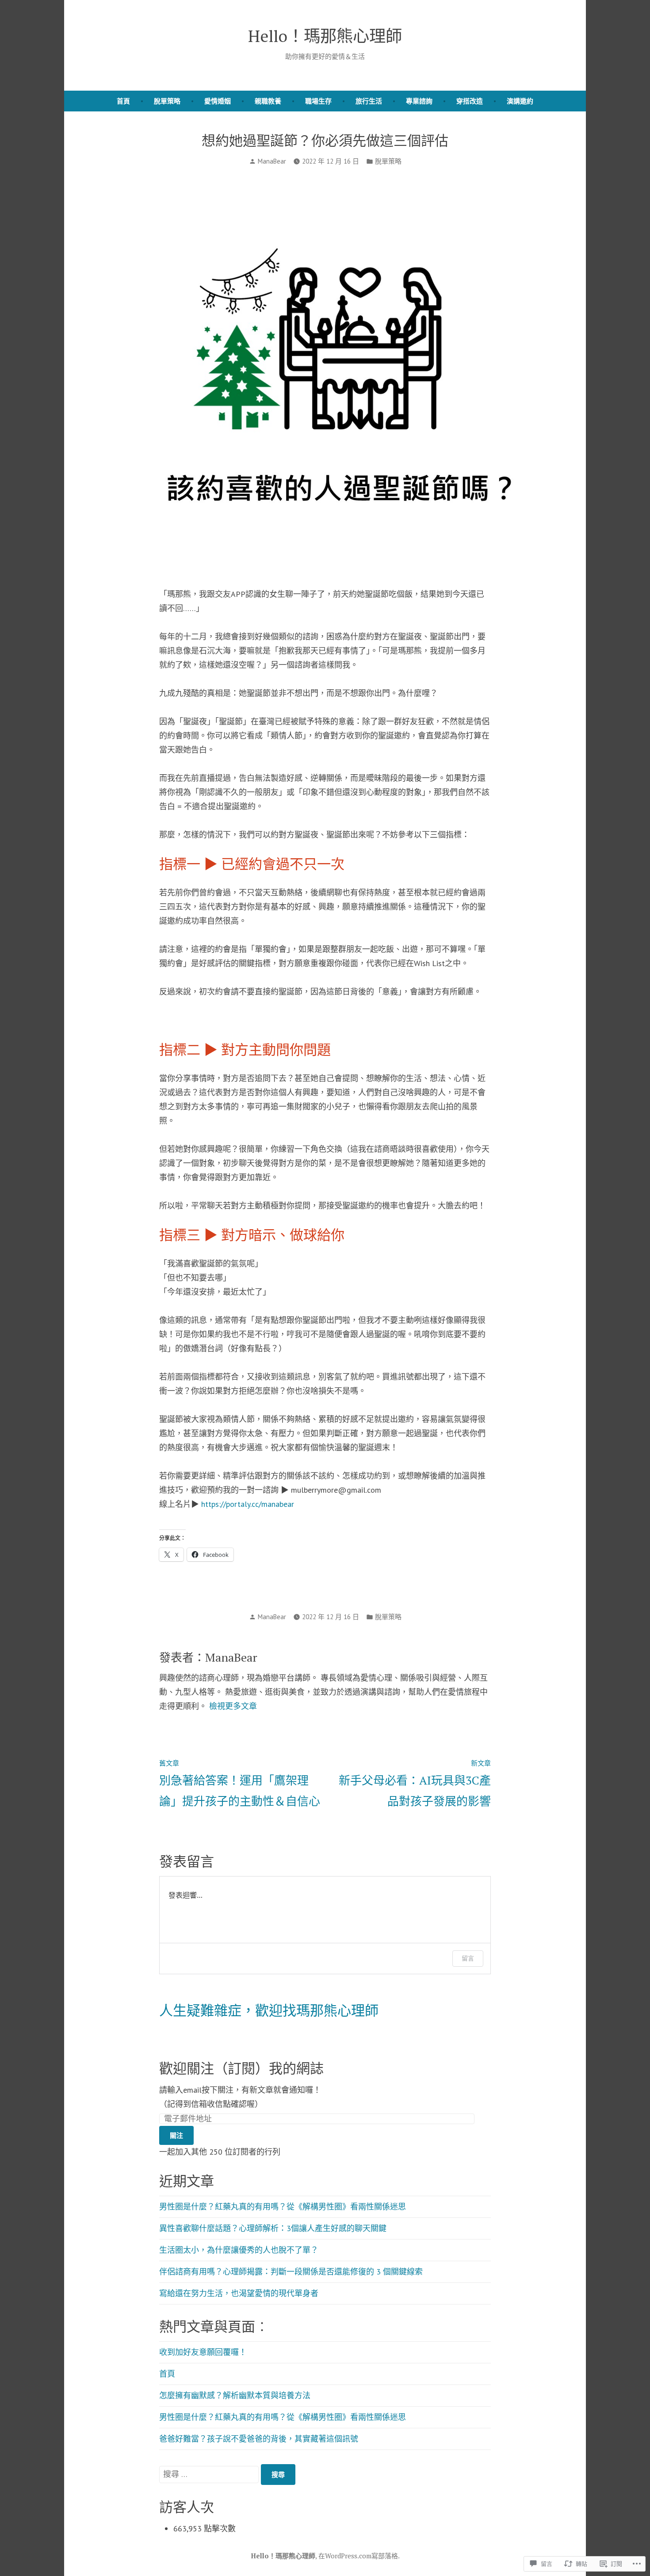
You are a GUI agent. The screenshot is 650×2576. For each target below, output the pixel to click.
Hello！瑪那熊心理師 (325, 36)
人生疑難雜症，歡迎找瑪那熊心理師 (269, 2010)
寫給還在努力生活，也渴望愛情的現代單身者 (239, 2293)
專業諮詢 (419, 101)
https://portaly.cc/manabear (248, 1504)
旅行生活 (369, 101)
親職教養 (268, 101)
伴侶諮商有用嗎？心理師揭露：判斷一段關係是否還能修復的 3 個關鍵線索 (291, 2272)
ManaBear (272, 161)
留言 (468, 1958)
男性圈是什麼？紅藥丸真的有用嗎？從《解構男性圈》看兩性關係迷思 (283, 2207)
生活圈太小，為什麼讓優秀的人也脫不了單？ (239, 2250)
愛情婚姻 (218, 101)
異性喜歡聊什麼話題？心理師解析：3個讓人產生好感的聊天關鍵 (273, 2228)
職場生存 (318, 101)
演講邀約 (520, 101)
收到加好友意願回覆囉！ (203, 2352)
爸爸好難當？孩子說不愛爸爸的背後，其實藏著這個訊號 (259, 2439)
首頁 (123, 101)
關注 (176, 2135)
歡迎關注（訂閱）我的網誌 (241, 2068)
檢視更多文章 (233, 1706)
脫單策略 (167, 101)
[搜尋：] (210, 2474)
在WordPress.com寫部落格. (359, 2556)
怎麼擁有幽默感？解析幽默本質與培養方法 (235, 2395)
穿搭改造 (470, 101)
